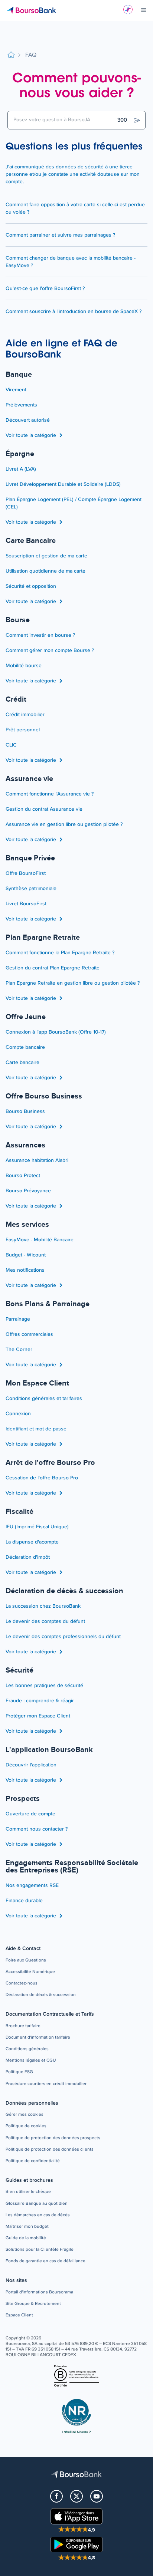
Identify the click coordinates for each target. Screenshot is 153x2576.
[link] (26, 1961)
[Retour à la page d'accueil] (11, 55)
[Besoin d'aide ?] (128, 9)
